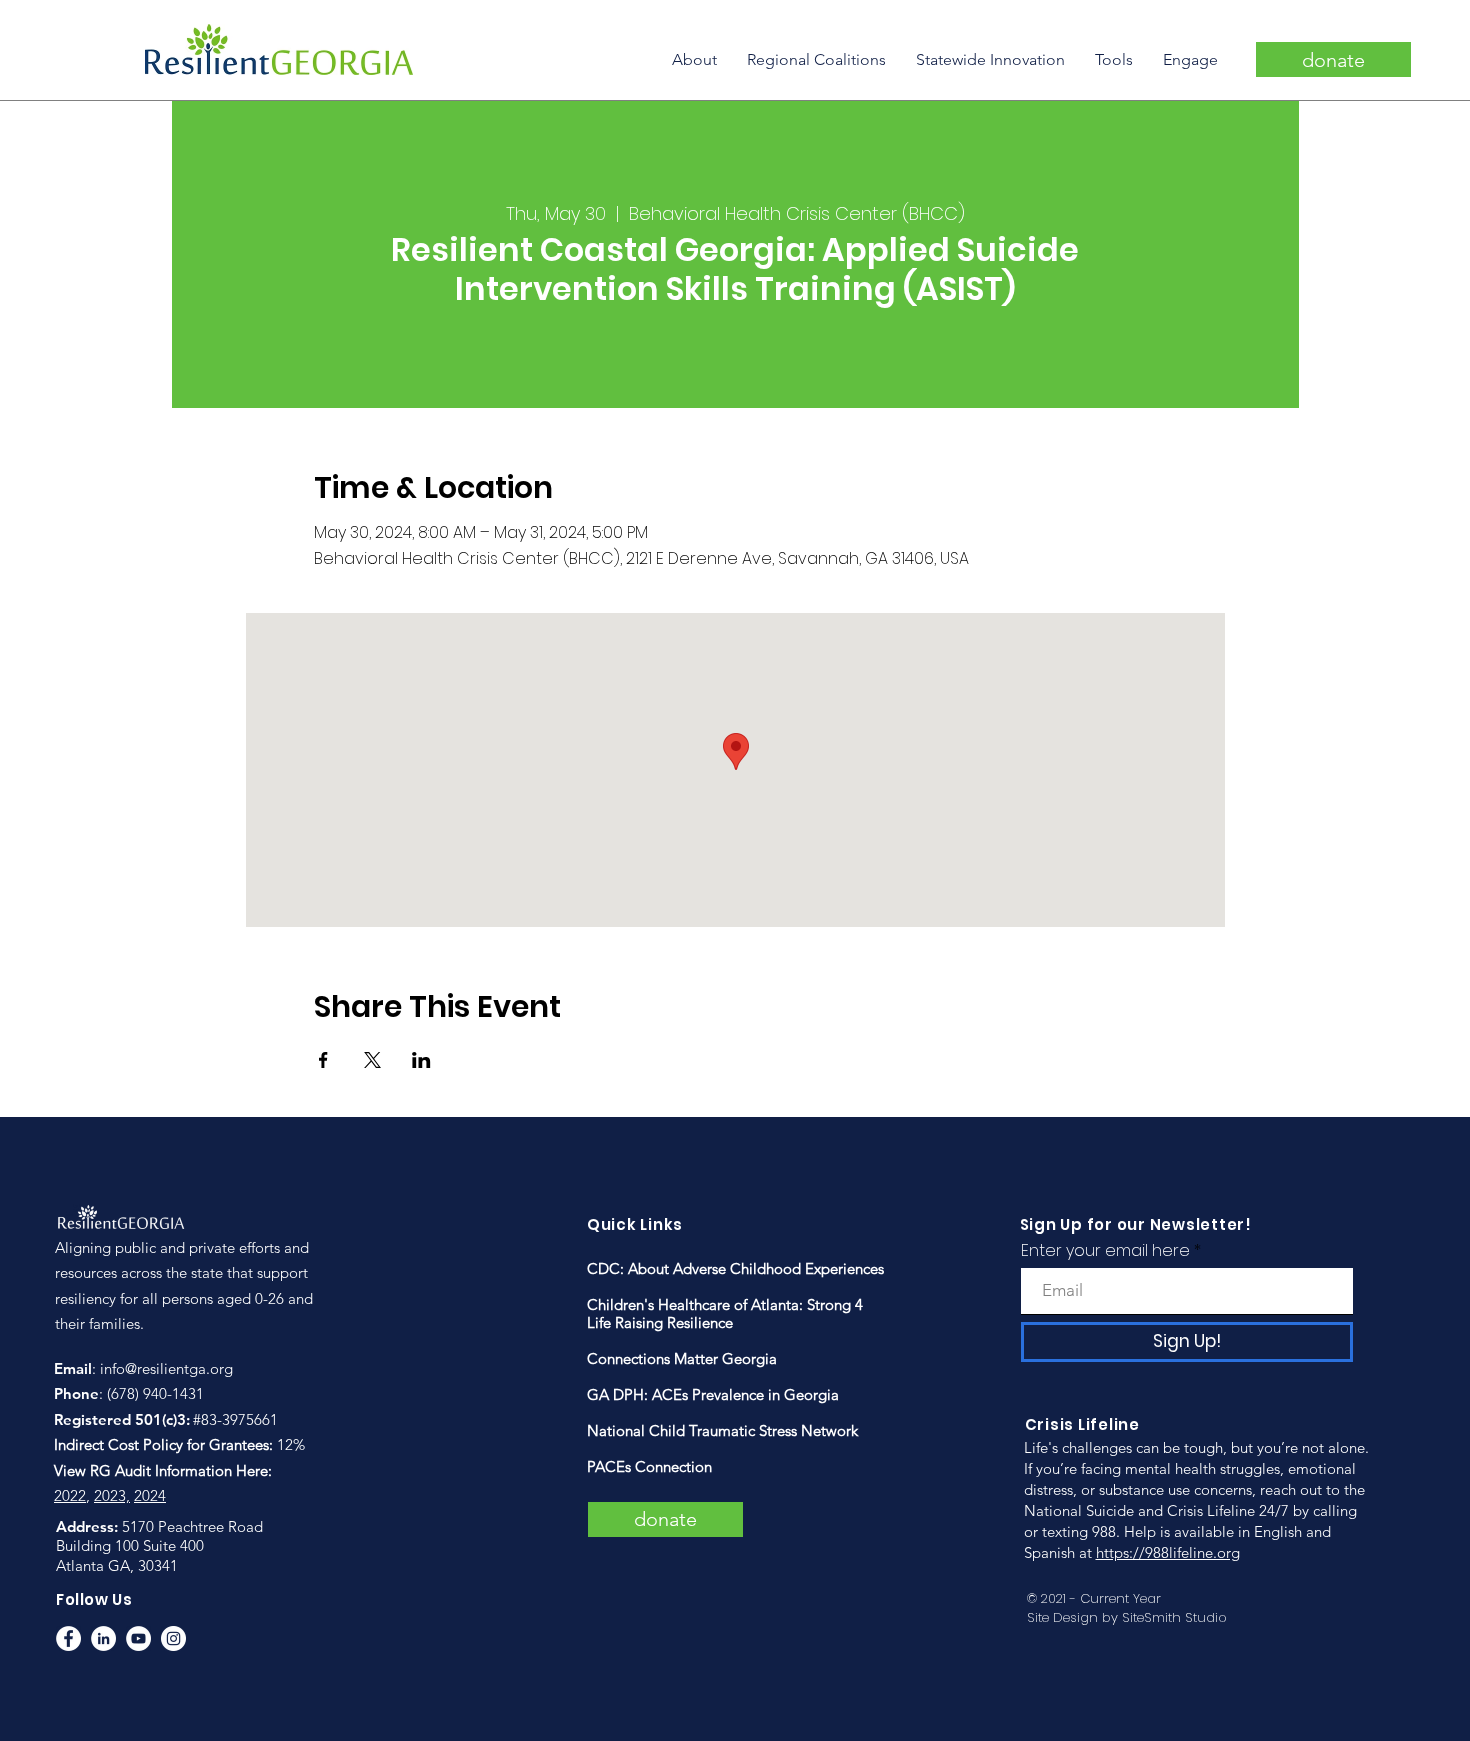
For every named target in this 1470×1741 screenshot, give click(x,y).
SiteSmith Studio (1174, 1617)
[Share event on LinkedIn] (421, 1060)
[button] (694, 59)
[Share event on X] (372, 1060)
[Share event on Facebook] (323, 1060)
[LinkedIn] (103, 1638)
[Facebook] (68, 1638)
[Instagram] (173, 1638)
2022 (70, 1495)
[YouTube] (138, 1638)
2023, (112, 1495)
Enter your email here (1105, 1251)
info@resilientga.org (166, 1368)
